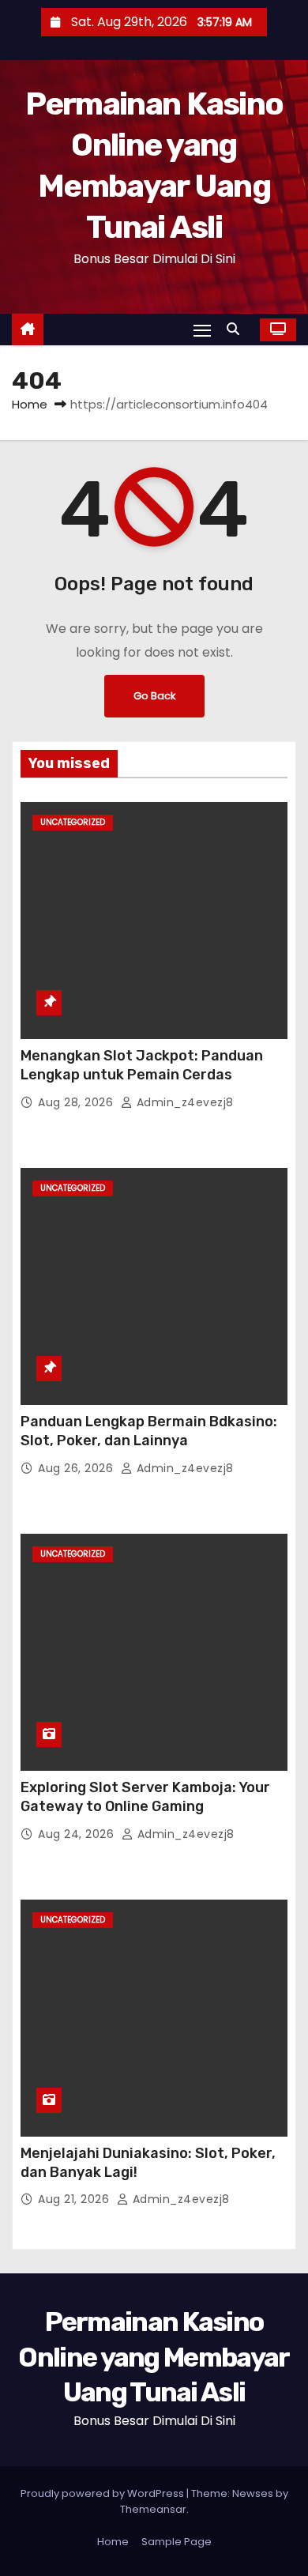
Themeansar (153, 2509)
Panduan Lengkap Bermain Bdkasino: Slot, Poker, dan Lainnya (149, 1431)
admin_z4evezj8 (183, 1102)
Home (30, 404)
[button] (237, 329)
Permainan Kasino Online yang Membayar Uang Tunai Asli (154, 2357)
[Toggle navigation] (202, 330)
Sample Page (177, 2542)
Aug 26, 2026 (77, 1468)
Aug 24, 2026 (78, 1834)
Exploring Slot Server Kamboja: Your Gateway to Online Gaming (145, 1797)
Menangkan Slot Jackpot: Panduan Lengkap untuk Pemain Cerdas (142, 1065)
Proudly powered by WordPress (103, 2493)
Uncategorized (73, 822)
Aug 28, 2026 (77, 1102)
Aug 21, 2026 (75, 2199)
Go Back (154, 696)
